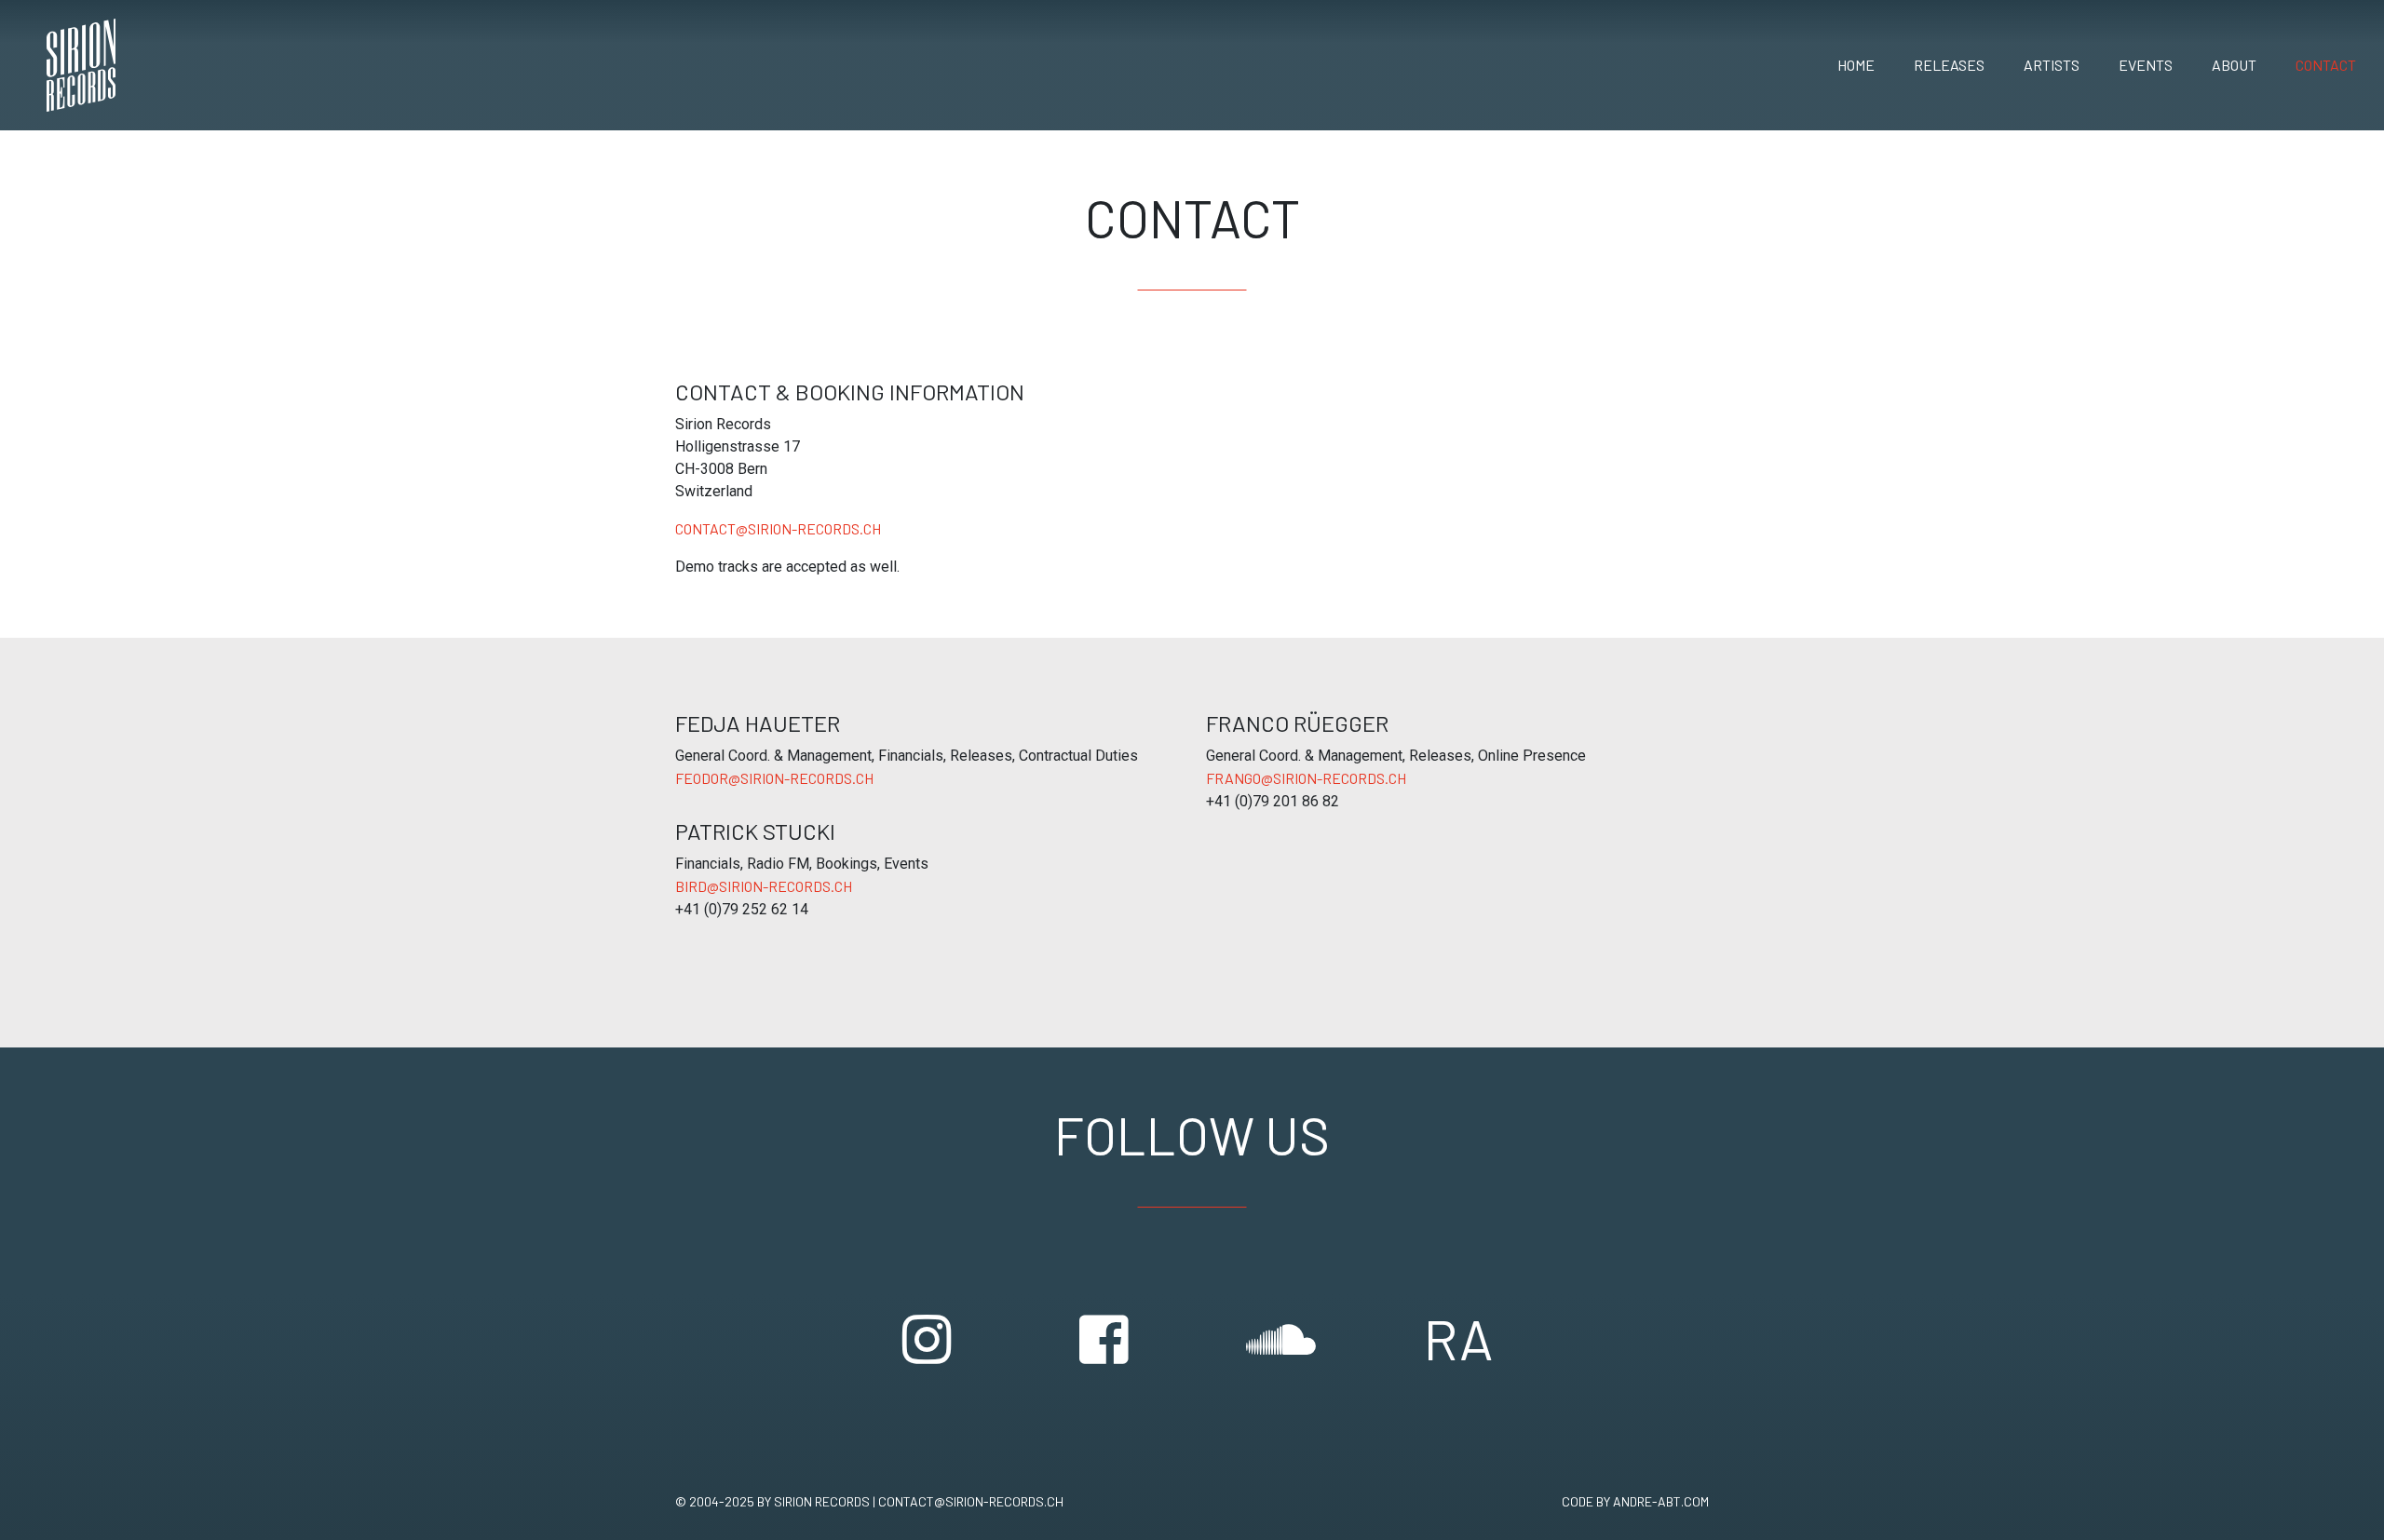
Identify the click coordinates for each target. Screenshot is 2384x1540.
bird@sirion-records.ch (764, 886)
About (2234, 65)
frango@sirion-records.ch (1306, 778)
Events (2146, 65)
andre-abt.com (1661, 1501)
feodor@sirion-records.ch (774, 778)
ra (1458, 1338)
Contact (2326, 65)
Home (1856, 65)
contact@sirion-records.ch (778, 528)
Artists (2052, 65)
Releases (1949, 65)
